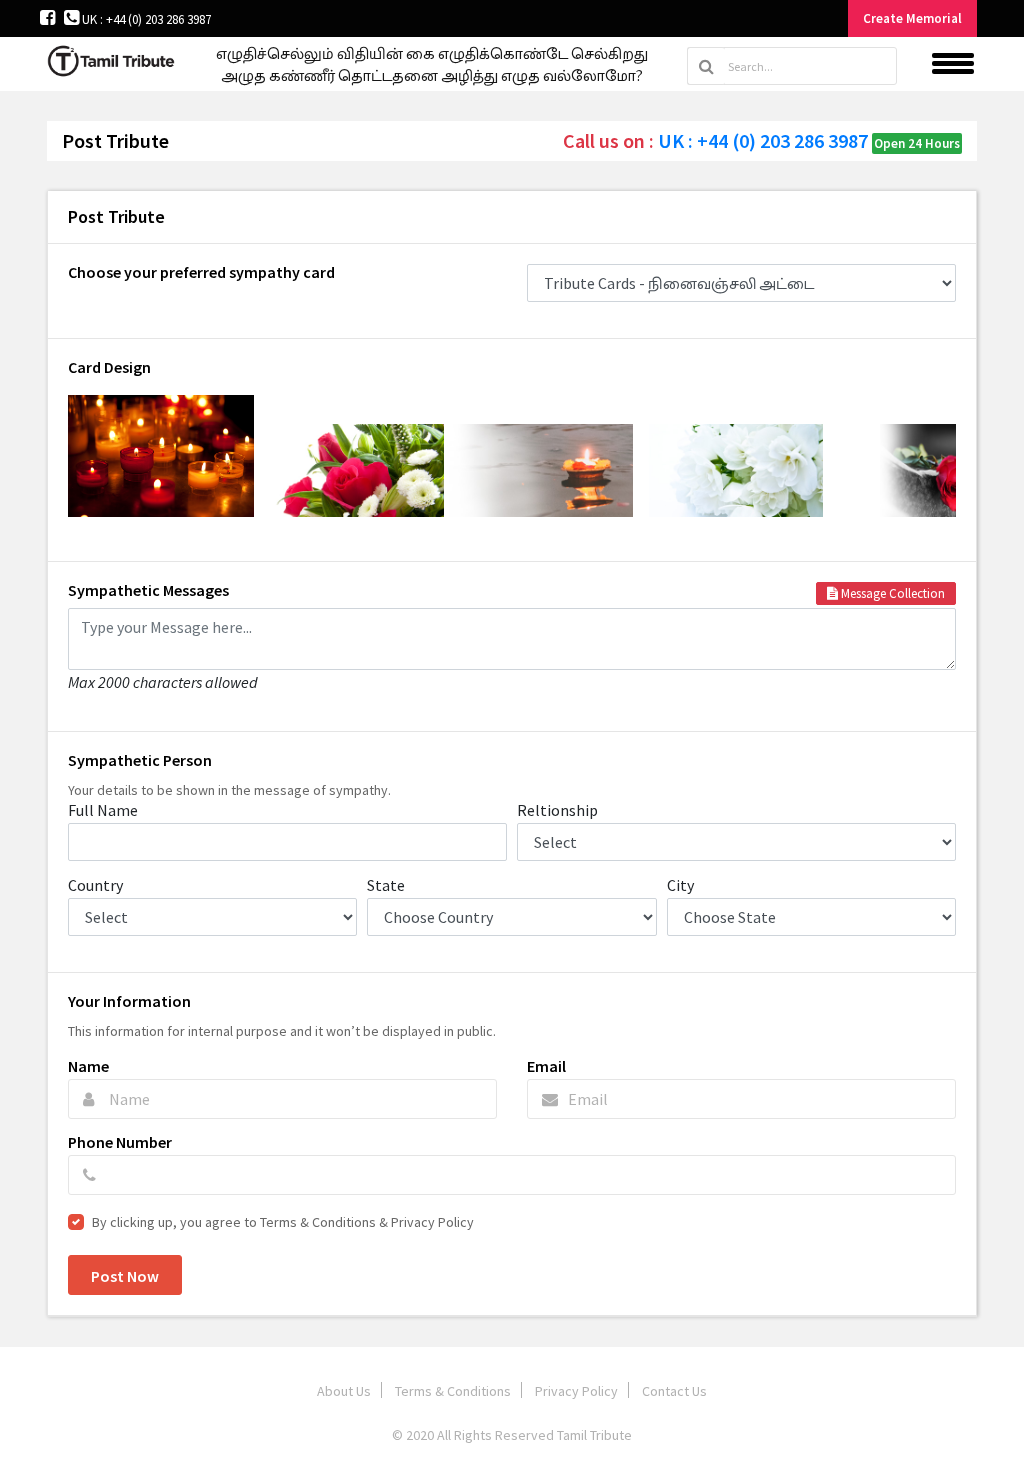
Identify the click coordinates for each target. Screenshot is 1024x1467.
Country (95, 885)
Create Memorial (912, 18)
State (386, 885)
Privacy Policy (576, 1391)
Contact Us (674, 1391)
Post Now (125, 1276)
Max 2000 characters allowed (163, 681)
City (680, 885)
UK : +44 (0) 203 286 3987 (145, 19)
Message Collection (891, 593)
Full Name (103, 810)
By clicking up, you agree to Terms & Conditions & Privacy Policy (283, 1222)
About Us (344, 1391)
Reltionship (557, 810)
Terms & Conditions (453, 1391)
